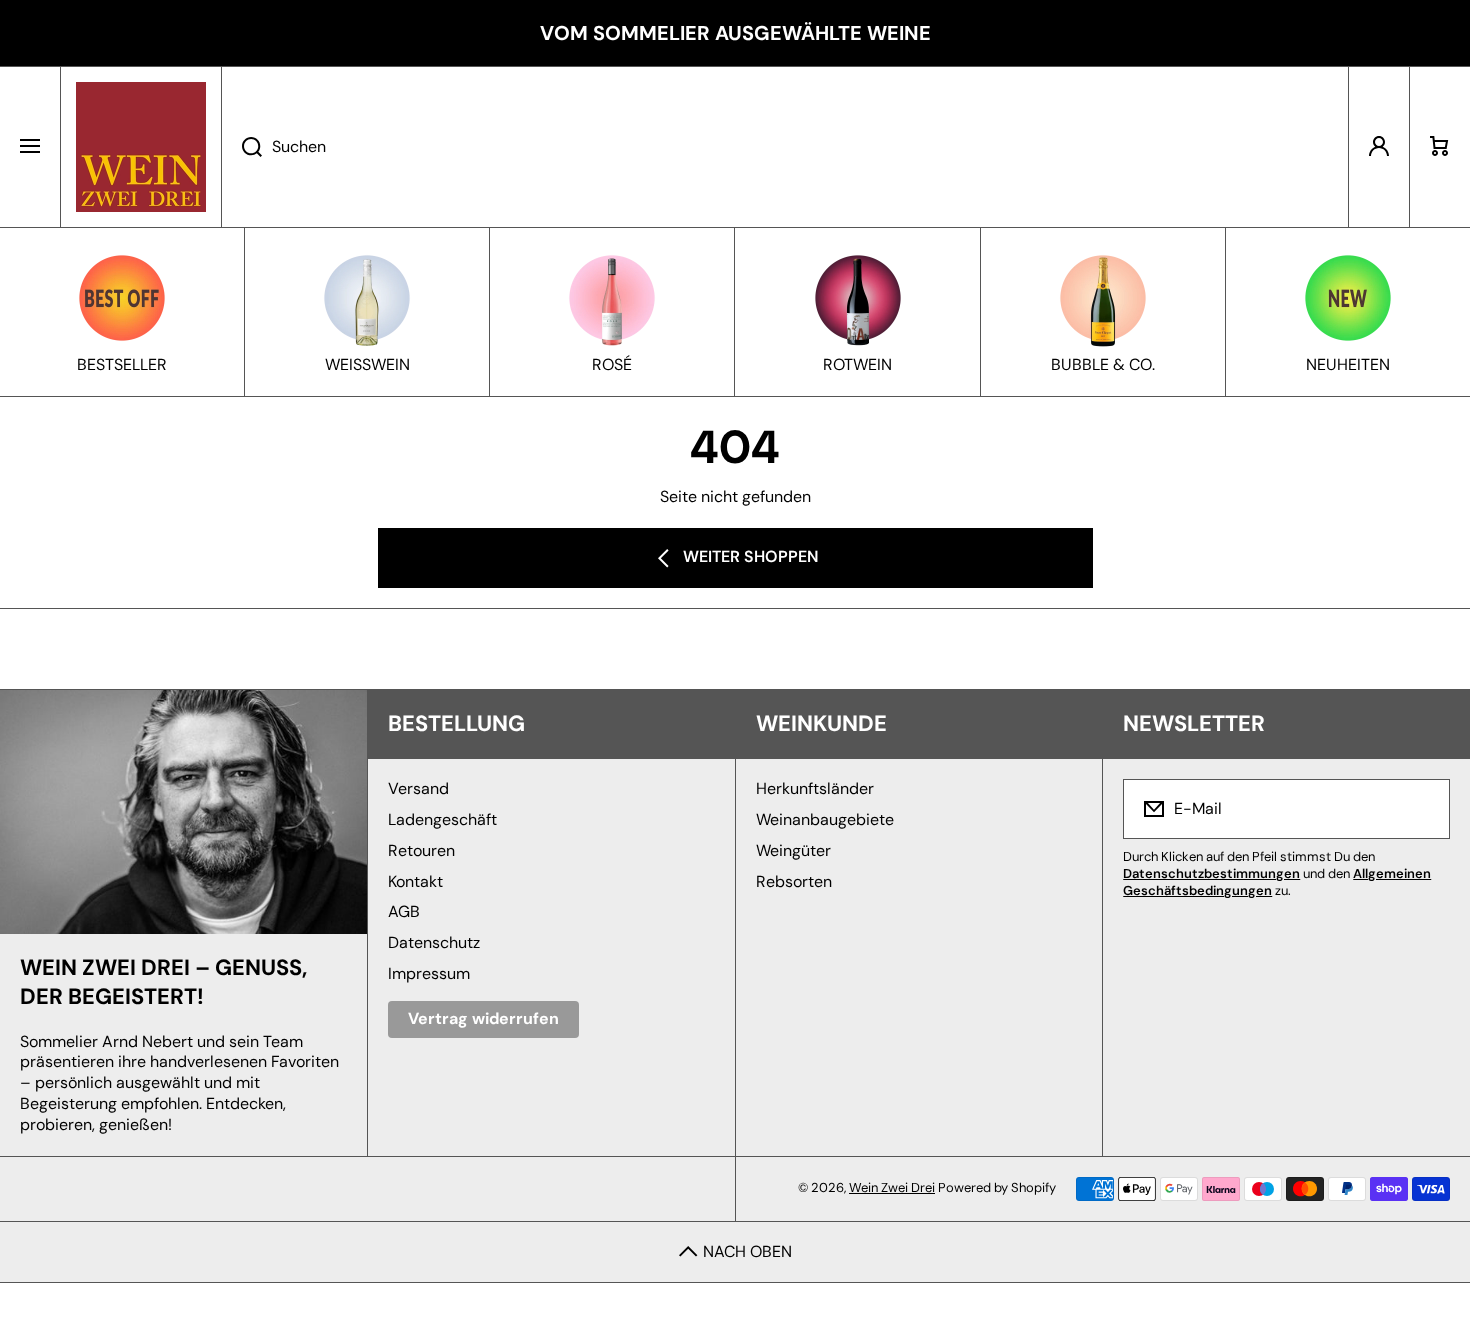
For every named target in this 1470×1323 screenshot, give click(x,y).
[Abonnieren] (1422, 809)
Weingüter (793, 850)
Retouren (421, 850)
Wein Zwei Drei (892, 1187)
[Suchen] (241, 147)
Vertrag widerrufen (483, 1018)
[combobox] (785, 147)
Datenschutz (434, 942)
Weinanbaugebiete (825, 819)
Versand (418, 788)
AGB (404, 911)
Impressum (429, 973)
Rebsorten (794, 881)
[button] (1440, 147)
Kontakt (415, 881)
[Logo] (141, 147)
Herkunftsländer (815, 788)
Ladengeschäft (442, 819)
